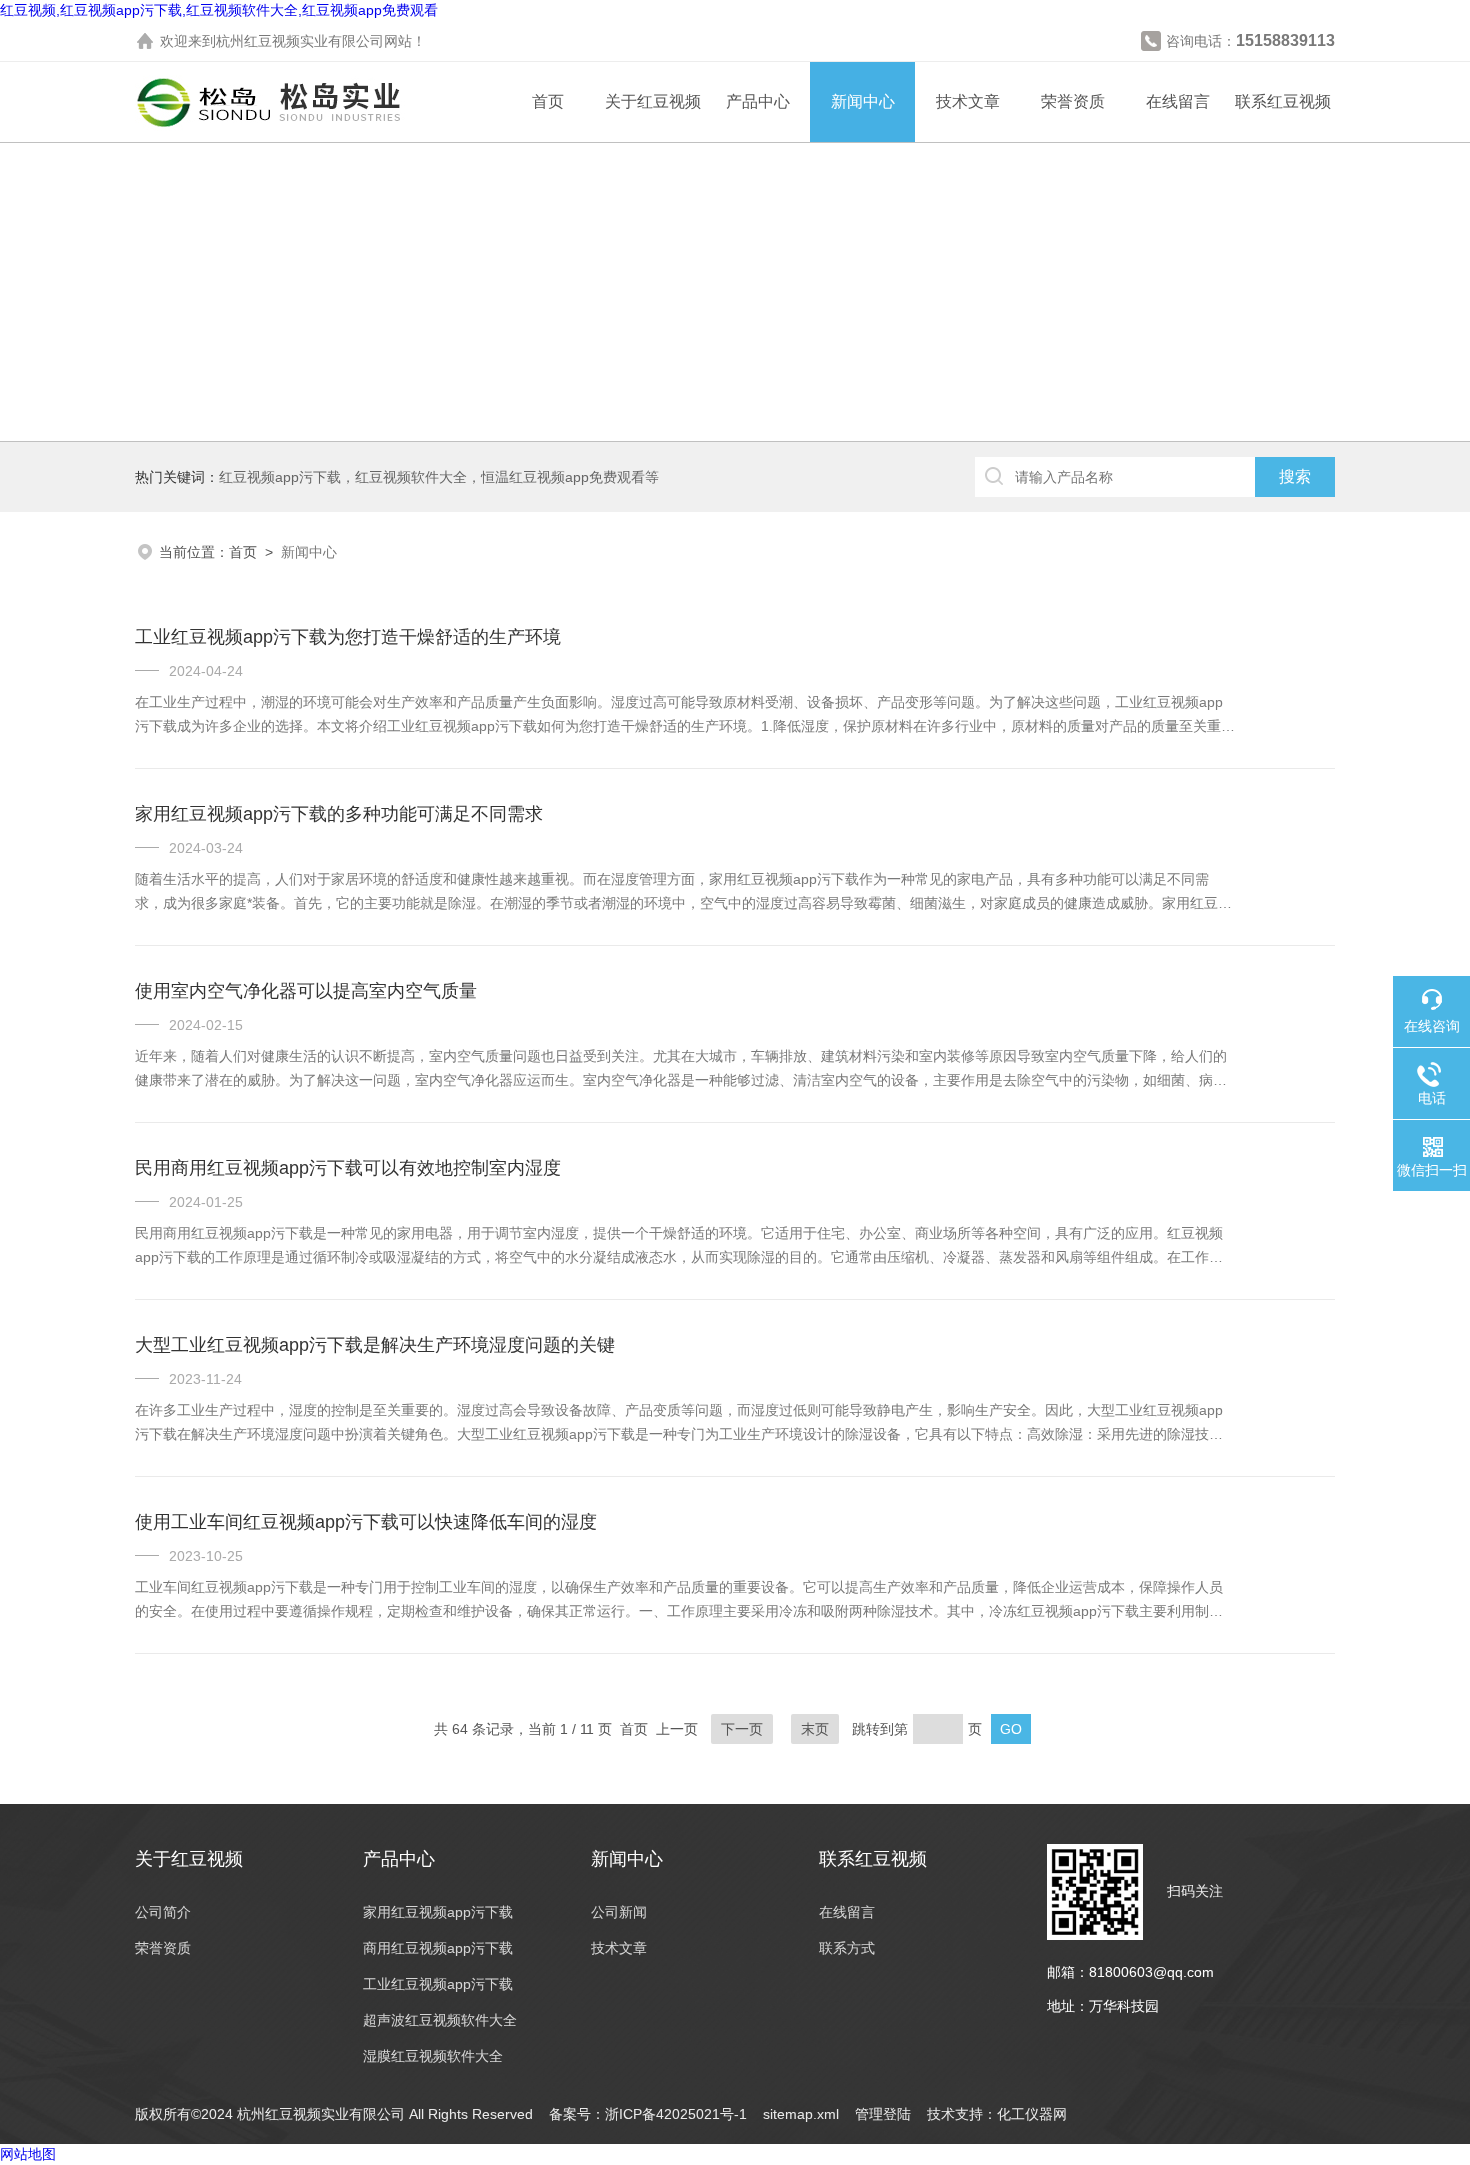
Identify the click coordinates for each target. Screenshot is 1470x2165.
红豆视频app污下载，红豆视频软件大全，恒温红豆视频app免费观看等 (439, 477)
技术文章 (968, 101)
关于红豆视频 (653, 101)
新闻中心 (863, 101)
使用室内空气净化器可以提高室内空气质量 (306, 991)
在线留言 (1178, 101)
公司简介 (163, 1912)
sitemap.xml (801, 2114)
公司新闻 (619, 1912)
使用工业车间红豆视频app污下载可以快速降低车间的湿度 (366, 1522)
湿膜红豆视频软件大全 (433, 2056)
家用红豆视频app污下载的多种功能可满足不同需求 (339, 814)
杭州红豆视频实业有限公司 (300, 41)
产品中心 (758, 101)
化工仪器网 (1032, 2114)
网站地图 (28, 2154)
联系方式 (847, 1948)
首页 (548, 101)
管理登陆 (883, 2114)
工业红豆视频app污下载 (438, 1984)
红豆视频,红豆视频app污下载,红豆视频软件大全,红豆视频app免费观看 (219, 10)
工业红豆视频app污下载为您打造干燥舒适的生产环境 (348, 637)
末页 (815, 1729)
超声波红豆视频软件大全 (440, 2020)
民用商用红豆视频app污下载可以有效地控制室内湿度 (348, 1168)
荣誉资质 (1073, 101)
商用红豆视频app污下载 (438, 1948)
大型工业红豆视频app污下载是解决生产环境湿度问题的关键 (375, 1345)
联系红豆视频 (1283, 101)
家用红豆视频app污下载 (438, 1912)
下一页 (742, 1729)
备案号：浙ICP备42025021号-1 (648, 2114)
